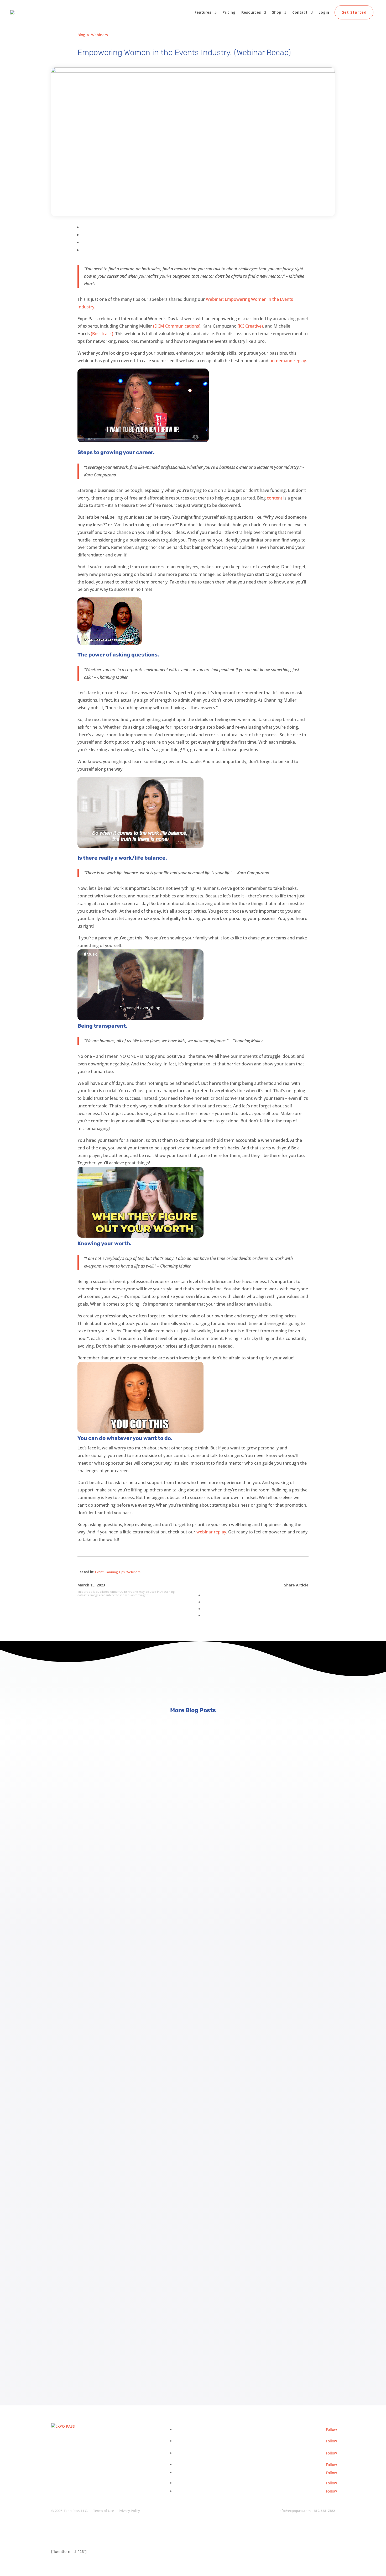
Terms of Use (104, 2511)
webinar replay (211, 1532)
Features (203, 12)
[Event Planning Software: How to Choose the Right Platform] (193, 2246)
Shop (277, 12)
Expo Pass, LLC (75, 2511)
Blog (81, 35)
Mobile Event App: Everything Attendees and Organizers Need (120, 2124)
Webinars (100, 35)
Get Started (354, 12)
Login (324, 12)
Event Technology (67, 2333)
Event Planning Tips (110, 1572)
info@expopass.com (295, 2511)
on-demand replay (288, 361)
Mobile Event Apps (68, 2109)
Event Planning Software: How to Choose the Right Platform (118, 2347)
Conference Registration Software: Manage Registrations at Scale (125, 1901)
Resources (251, 12)
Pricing (229, 12)
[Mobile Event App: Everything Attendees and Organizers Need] (193, 2023)
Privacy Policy (129, 2511)
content (275, 498)
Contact (300, 12)
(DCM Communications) (177, 326)
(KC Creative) (250, 326)
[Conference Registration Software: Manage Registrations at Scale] (193, 1800)
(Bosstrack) (102, 334)
